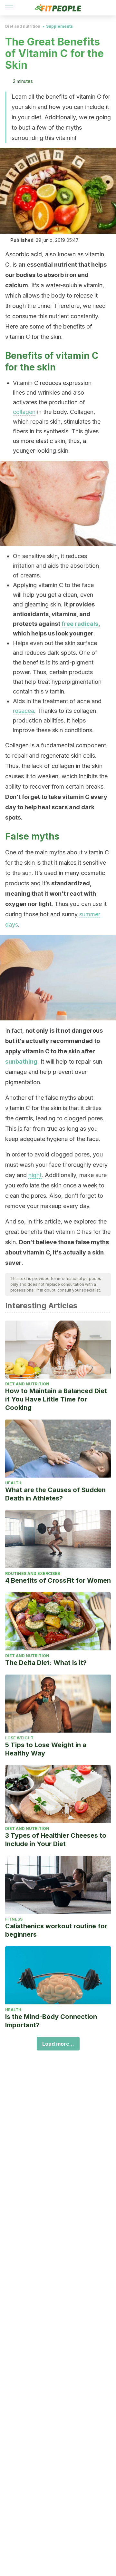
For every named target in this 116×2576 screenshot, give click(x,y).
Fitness (14, 1919)
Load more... (58, 2044)
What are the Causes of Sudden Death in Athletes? (55, 1494)
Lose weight (19, 1738)
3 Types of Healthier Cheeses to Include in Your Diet (56, 1840)
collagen (24, 412)
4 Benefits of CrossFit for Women (58, 1580)
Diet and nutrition (23, 26)
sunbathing (21, 1062)
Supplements (59, 26)
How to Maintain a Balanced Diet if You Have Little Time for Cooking (56, 1399)
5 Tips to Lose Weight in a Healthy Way (46, 1749)
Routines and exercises (33, 1573)
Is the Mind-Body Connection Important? (51, 2021)
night (35, 1175)
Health (13, 1483)
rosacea (24, 711)
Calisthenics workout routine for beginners (56, 1930)
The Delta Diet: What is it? (46, 1663)
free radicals (80, 624)
